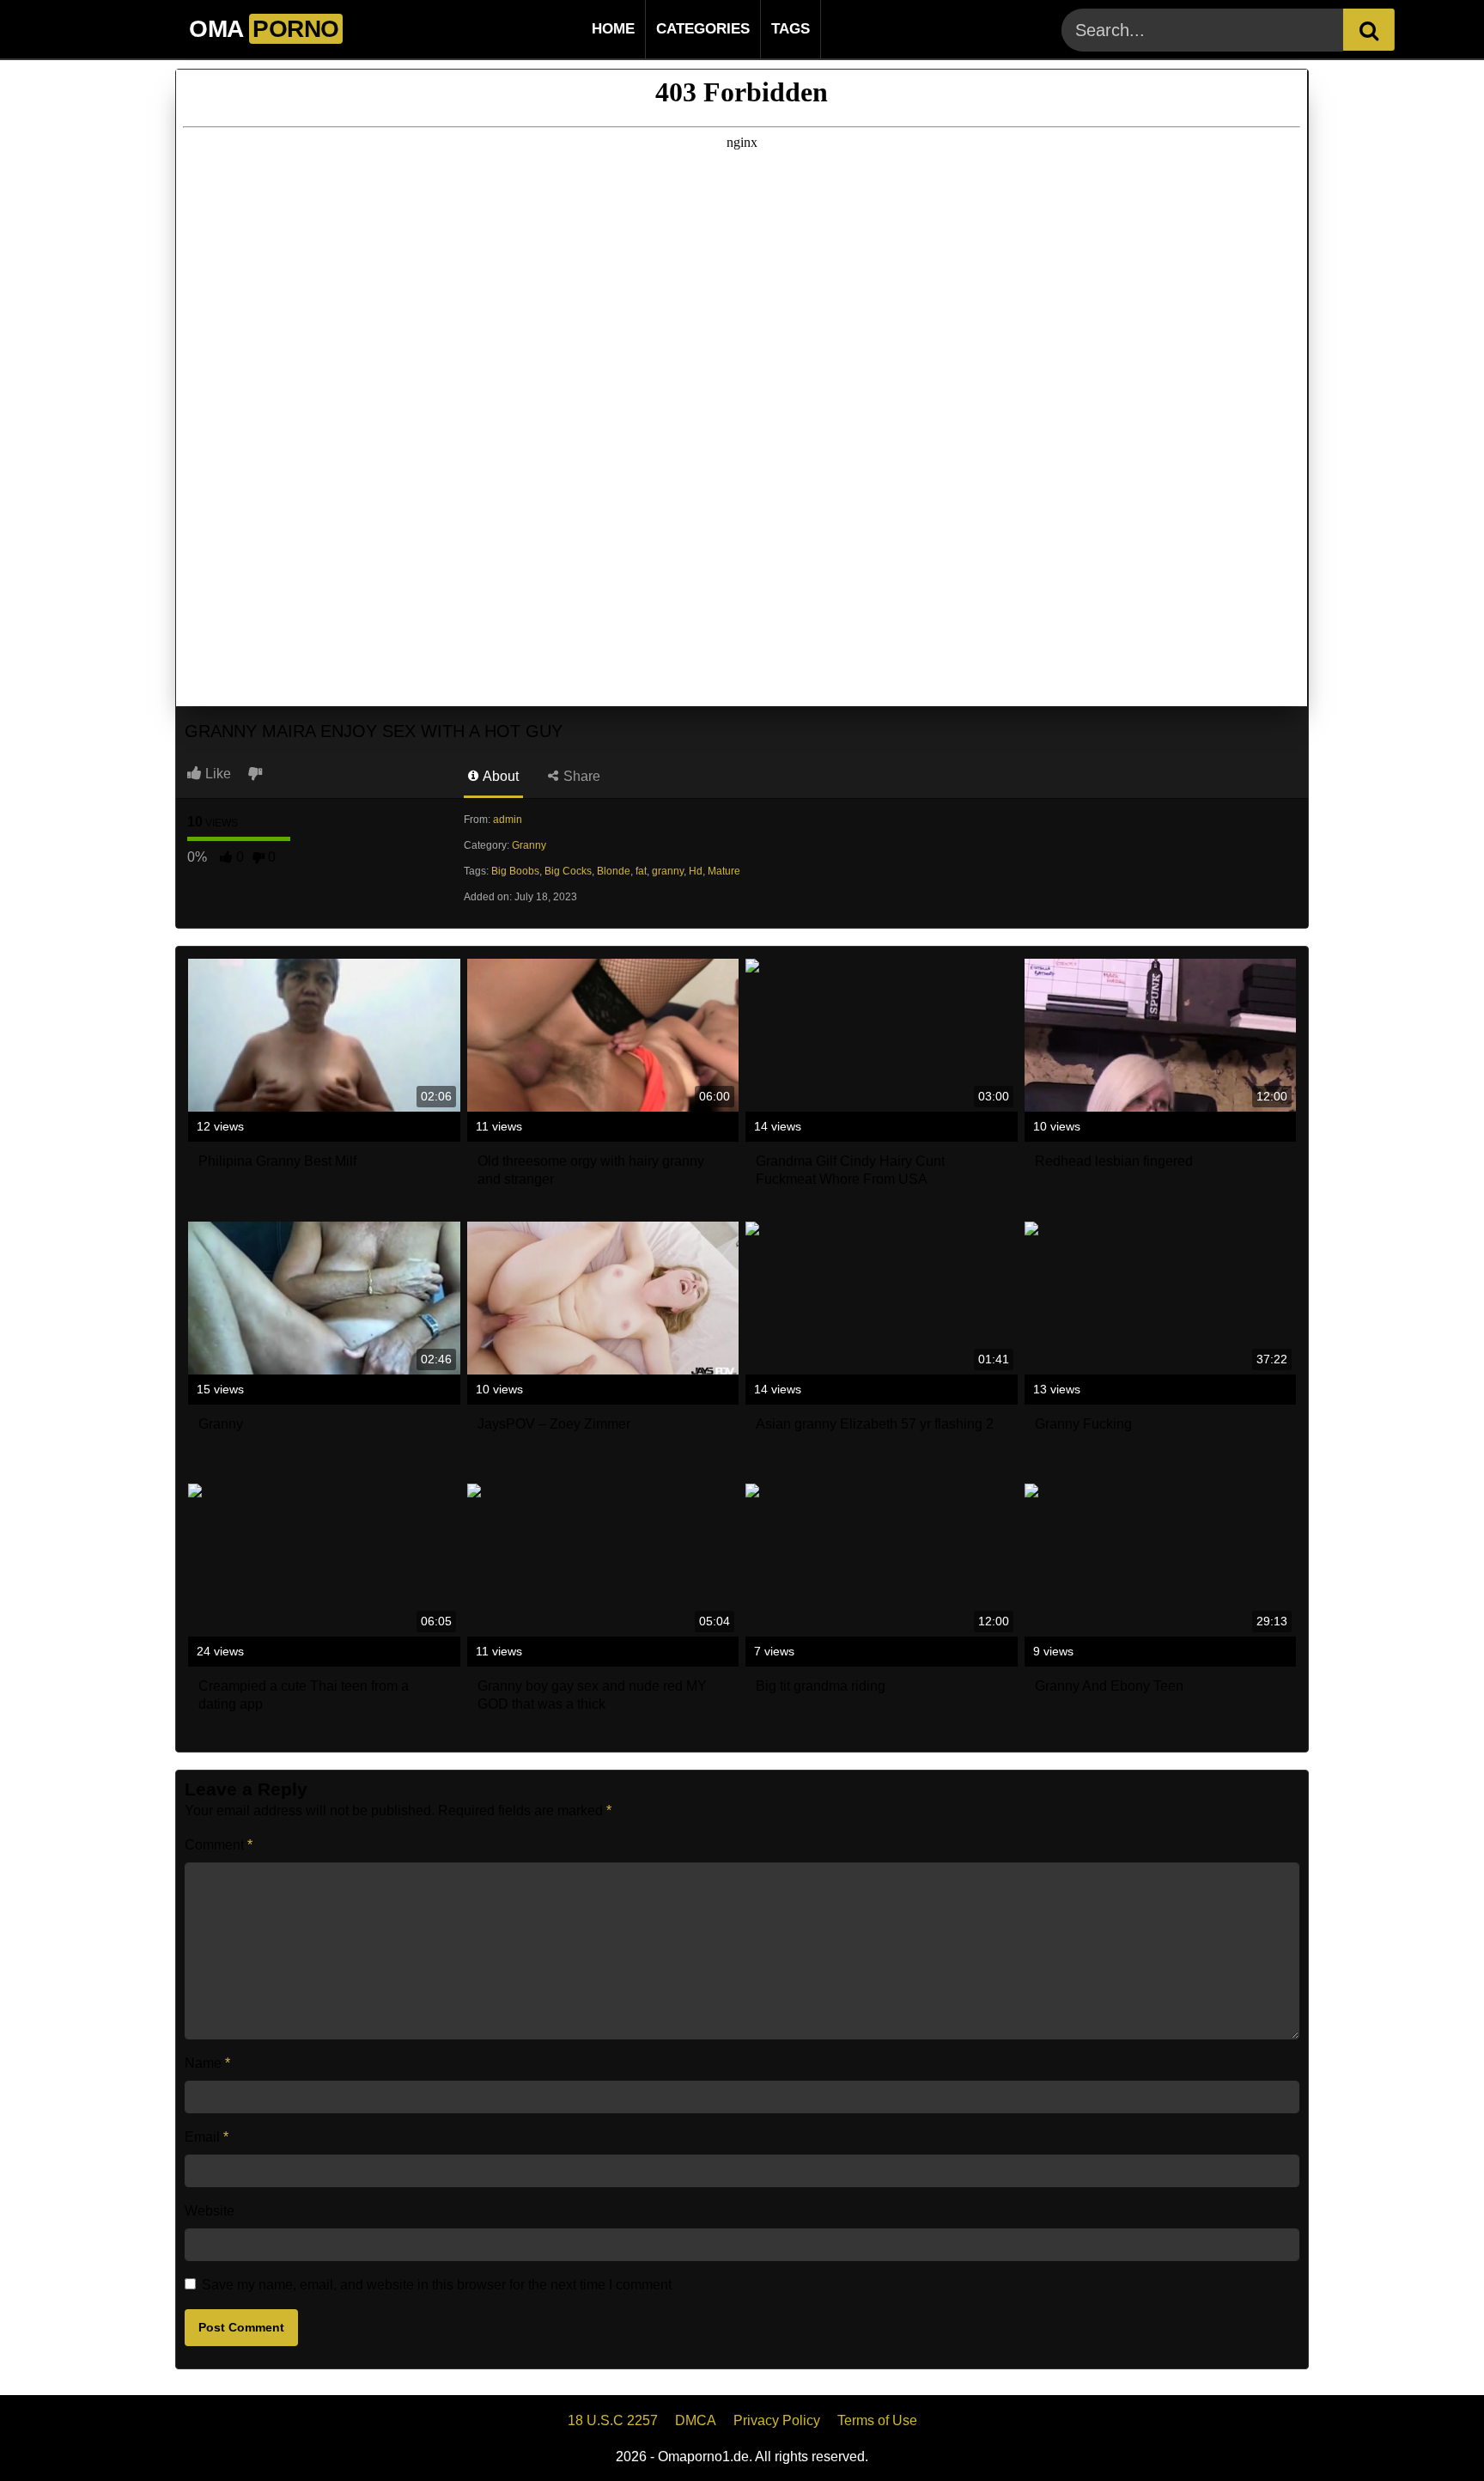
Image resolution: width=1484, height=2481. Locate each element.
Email (207, 2137)
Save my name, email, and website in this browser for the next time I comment (437, 2285)
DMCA (696, 2420)
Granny (529, 845)
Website (210, 2211)
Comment (219, 1845)
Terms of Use (877, 2420)
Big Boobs (515, 871)
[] (1369, 30)
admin (508, 820)
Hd (696, 871)
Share (580, 776)
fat (641, 871)
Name (207, 2063)
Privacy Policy (777, 2420)
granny (668, 871)
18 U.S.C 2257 (613, 2420)
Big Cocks (568, 871)
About (499, 776)
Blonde (614, 871)
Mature (724, 871)
